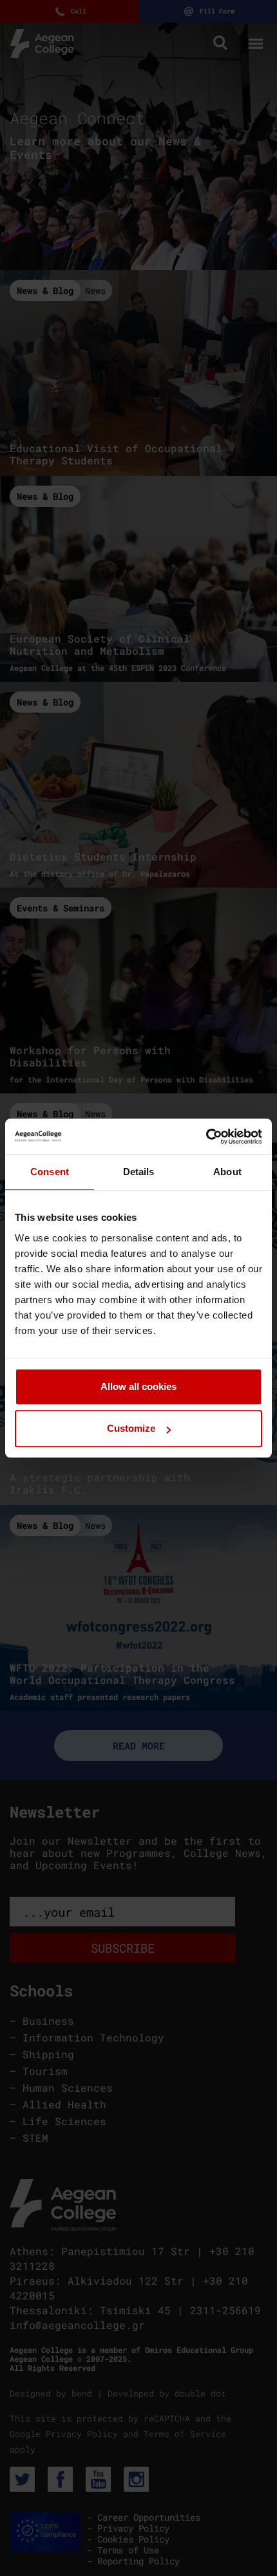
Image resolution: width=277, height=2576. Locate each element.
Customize (131, 1428)
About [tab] (227, 1172)
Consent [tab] (50, 1172)
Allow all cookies (138, 1386)
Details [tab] (139, 1172)
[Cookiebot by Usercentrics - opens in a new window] (206, 1137)
